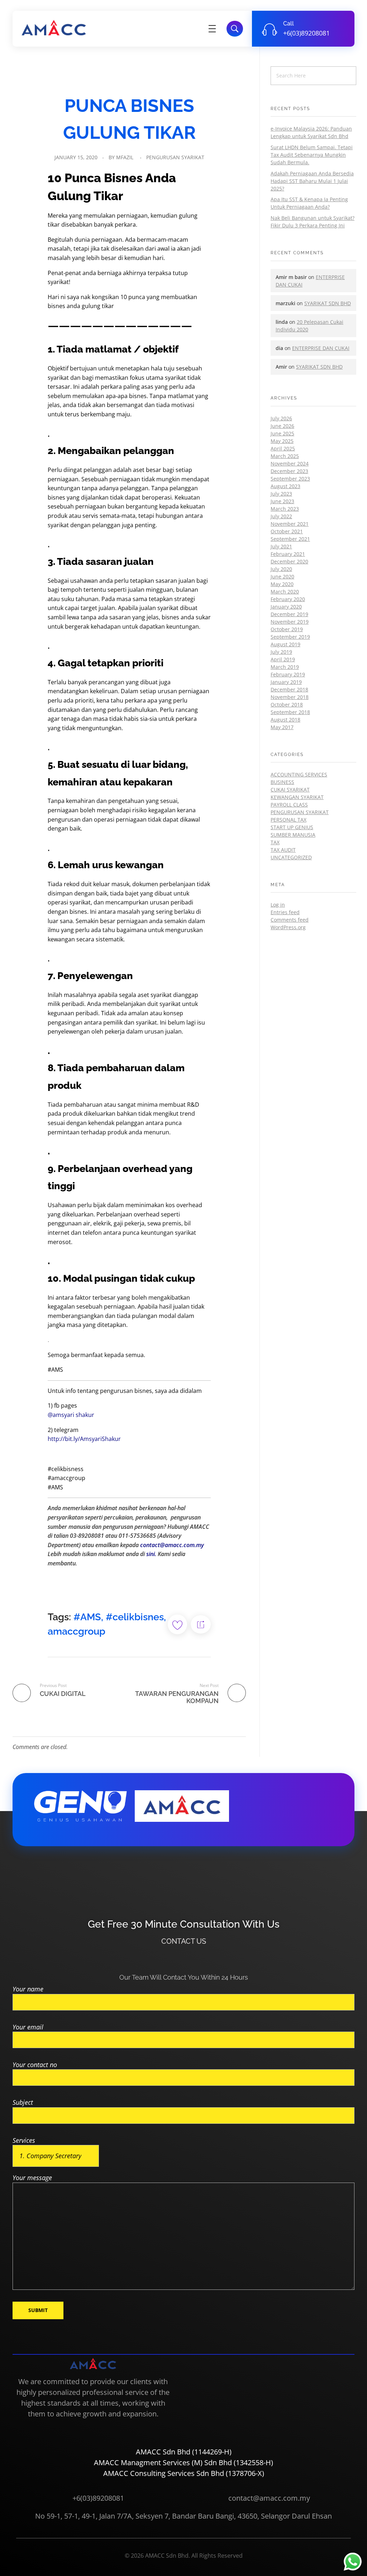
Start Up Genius (292, 827)
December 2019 (289, 614)
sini (151, 1554)
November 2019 (290, 622)
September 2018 (290, 712)
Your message (32, 2178)
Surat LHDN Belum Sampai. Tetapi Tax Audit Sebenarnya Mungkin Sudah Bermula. (312, 155)
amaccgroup (77, 1631)
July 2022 (281, 516)
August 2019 (285, 644)
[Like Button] (177, 1624)
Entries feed (285, 912)
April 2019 (283, 659)
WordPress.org (288, 927)
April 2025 (283, 448)
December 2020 (289, 561)
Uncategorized (291, 857)
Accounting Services (299, 774)
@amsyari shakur (71, 1415)
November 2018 (290, 697)
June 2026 (282, 426)
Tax (275, 842)
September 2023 (290, 479)
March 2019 (285, 667)
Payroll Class (289, 805)
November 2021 (290, 524)
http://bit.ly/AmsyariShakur (84, 1439)
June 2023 (282, 501)
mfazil (125, 157)
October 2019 (287, 629)
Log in (278, 905)
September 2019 (290, 637)
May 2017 (282, 727)
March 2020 (285, 592)
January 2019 (286, 682)
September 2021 (290, 539)
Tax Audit (283, 850)
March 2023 (285, 509)
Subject (23, 2102)
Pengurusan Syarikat (175, 157)
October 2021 (287, 531)
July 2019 (281, 652)
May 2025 (282, 441)
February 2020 (288, 599)
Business (282, 782)
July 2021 (281, 546)
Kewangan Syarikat (297, 797)
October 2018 (287, 705)
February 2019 (288, 674)
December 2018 (289, 689)
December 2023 (289, 471)
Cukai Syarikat (290, 790)
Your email (28, 2027)
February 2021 (288, 554)
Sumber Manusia (293, 835)
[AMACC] (54, 27)
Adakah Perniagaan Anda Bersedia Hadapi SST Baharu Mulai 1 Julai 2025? (312, 181)
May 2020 (282, 584)
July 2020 (281, 569)
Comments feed (290, 920)
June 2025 (282, 433)
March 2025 (285, 456)
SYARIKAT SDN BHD (328, 303)
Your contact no (35, 2065)
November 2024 (290, 464)
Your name (28, 1989)
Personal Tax (289, 820)
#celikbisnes (135, 1617)
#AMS (87, 1617)
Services (24, 2140)
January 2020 (286, 607)
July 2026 (281, 418)
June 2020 (282, 576)
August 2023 (285, 486)
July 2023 (281, 494)
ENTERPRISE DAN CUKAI (321, 348)
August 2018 (285, 720)
